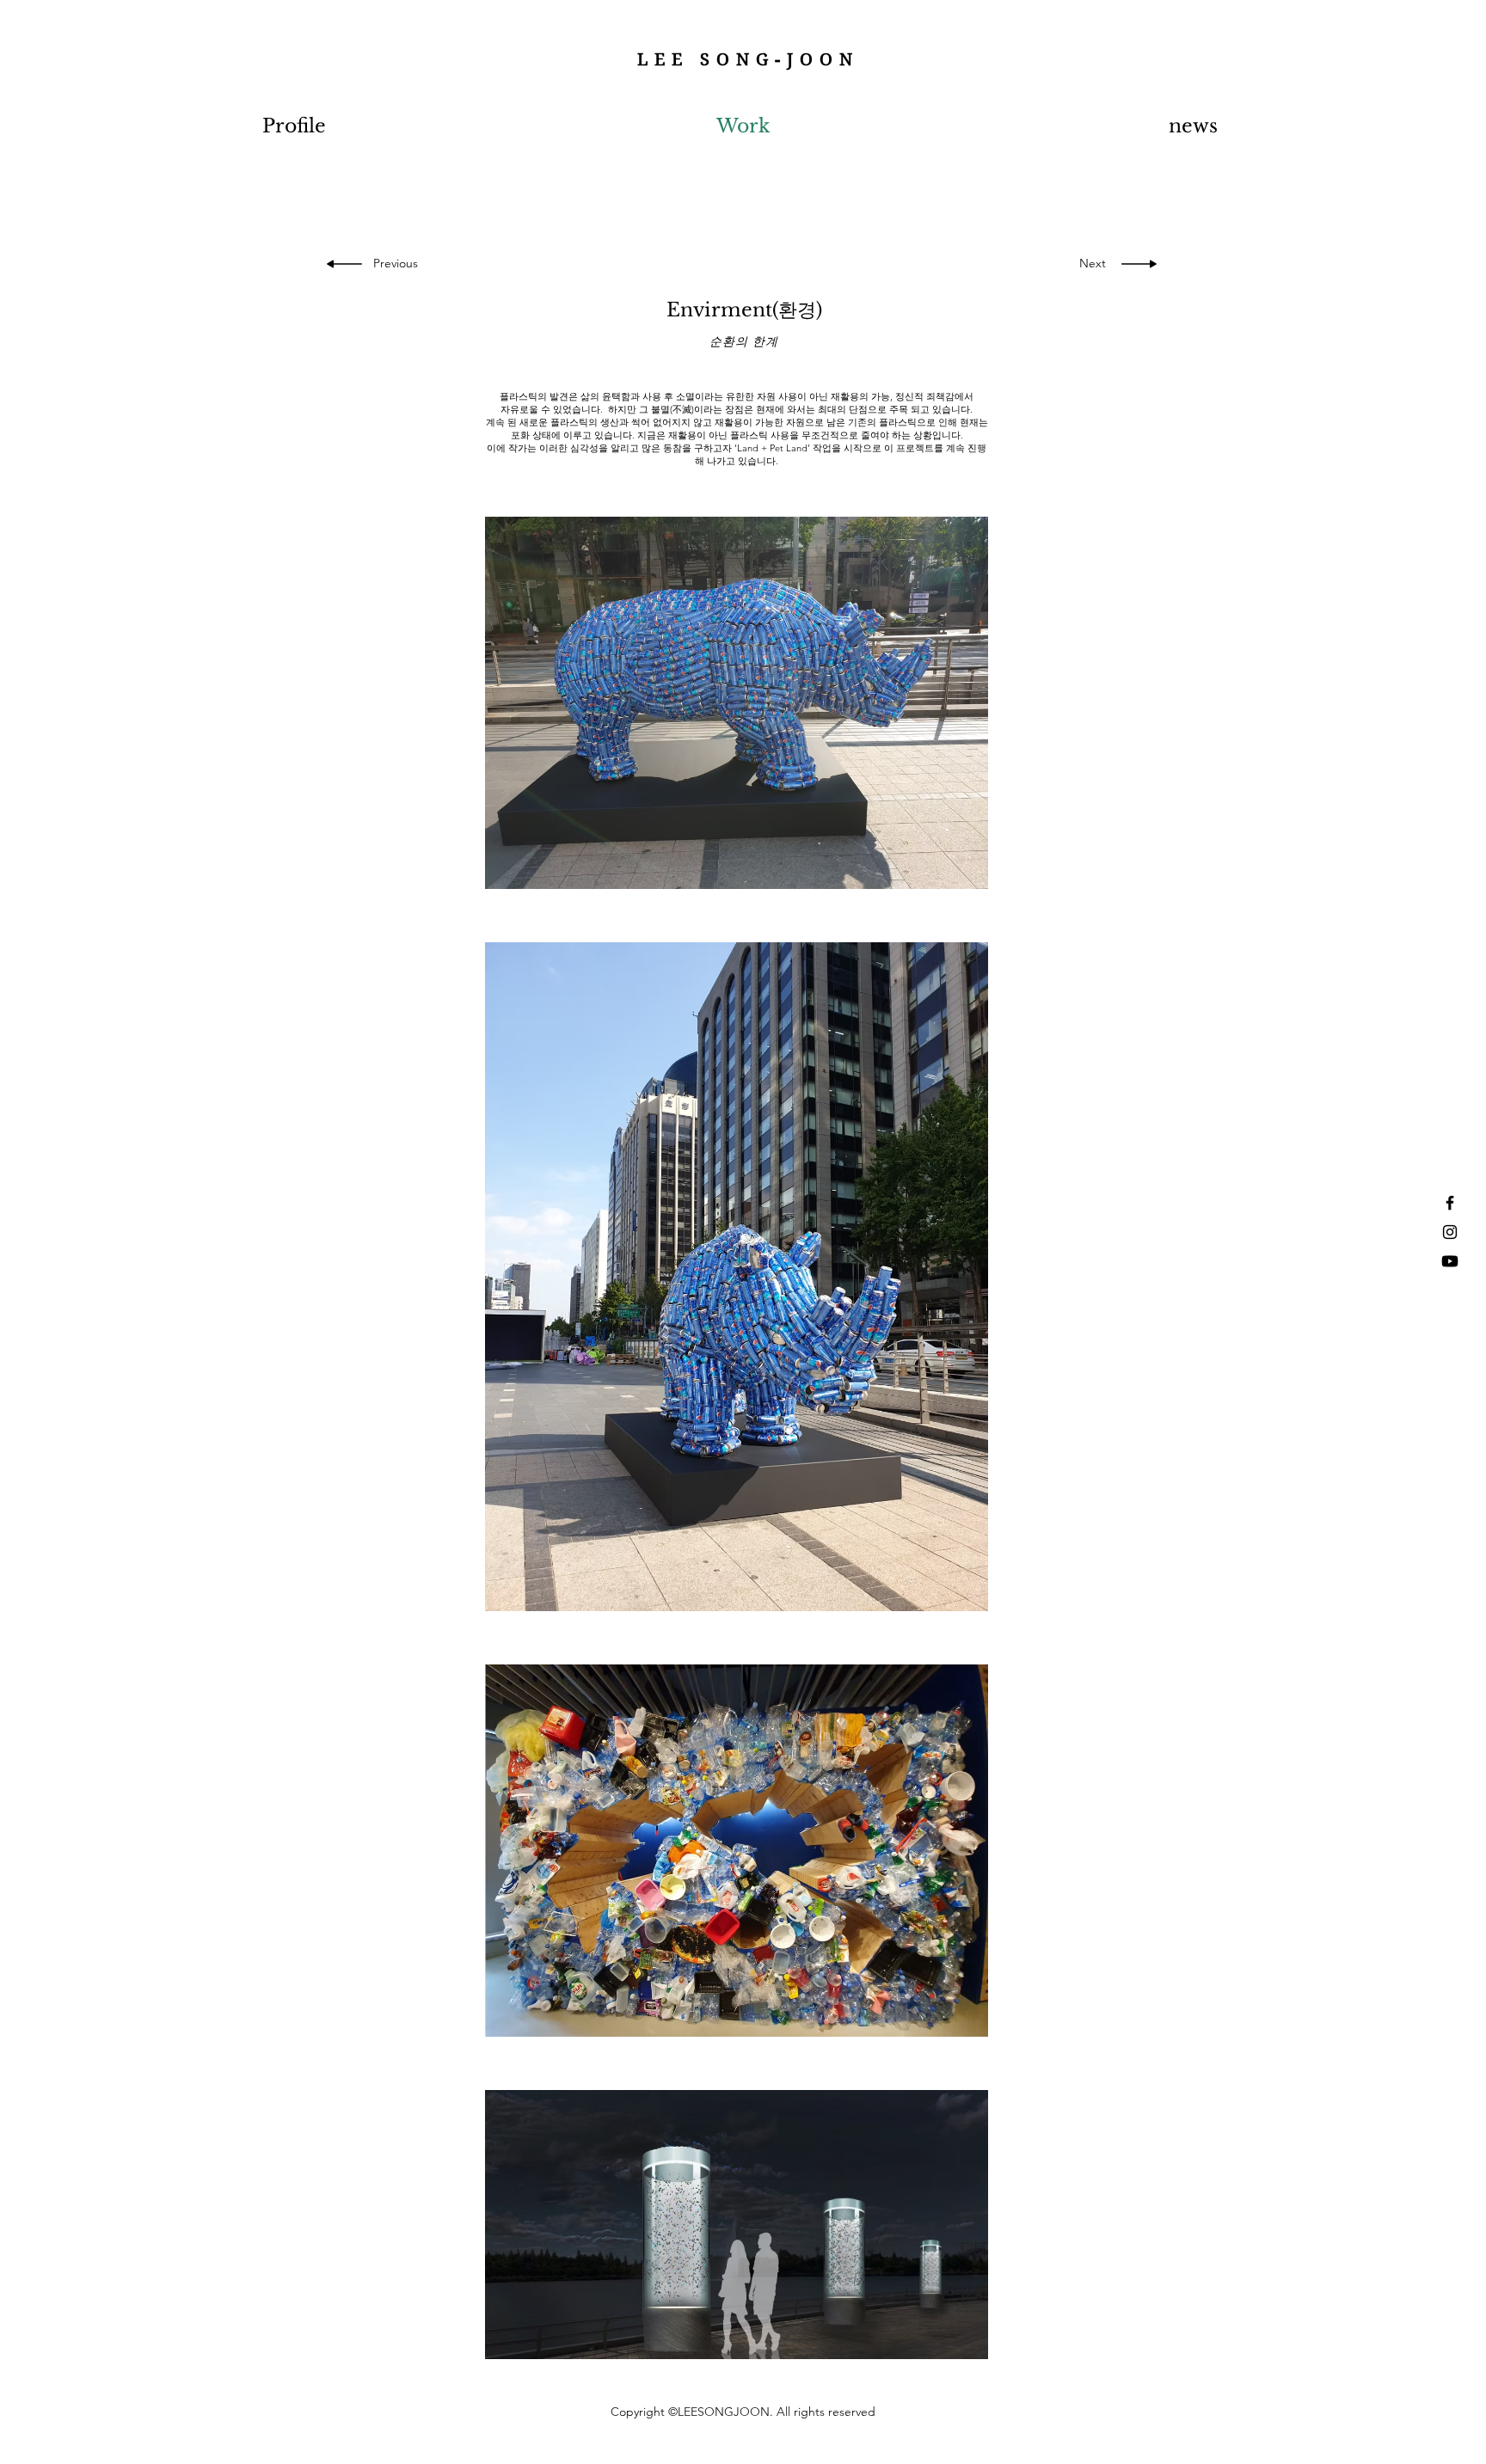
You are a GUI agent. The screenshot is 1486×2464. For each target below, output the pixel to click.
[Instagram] (1450, 1232)
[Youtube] (1450, 1261)
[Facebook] (1450, 1203)
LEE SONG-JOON (748, 60)
